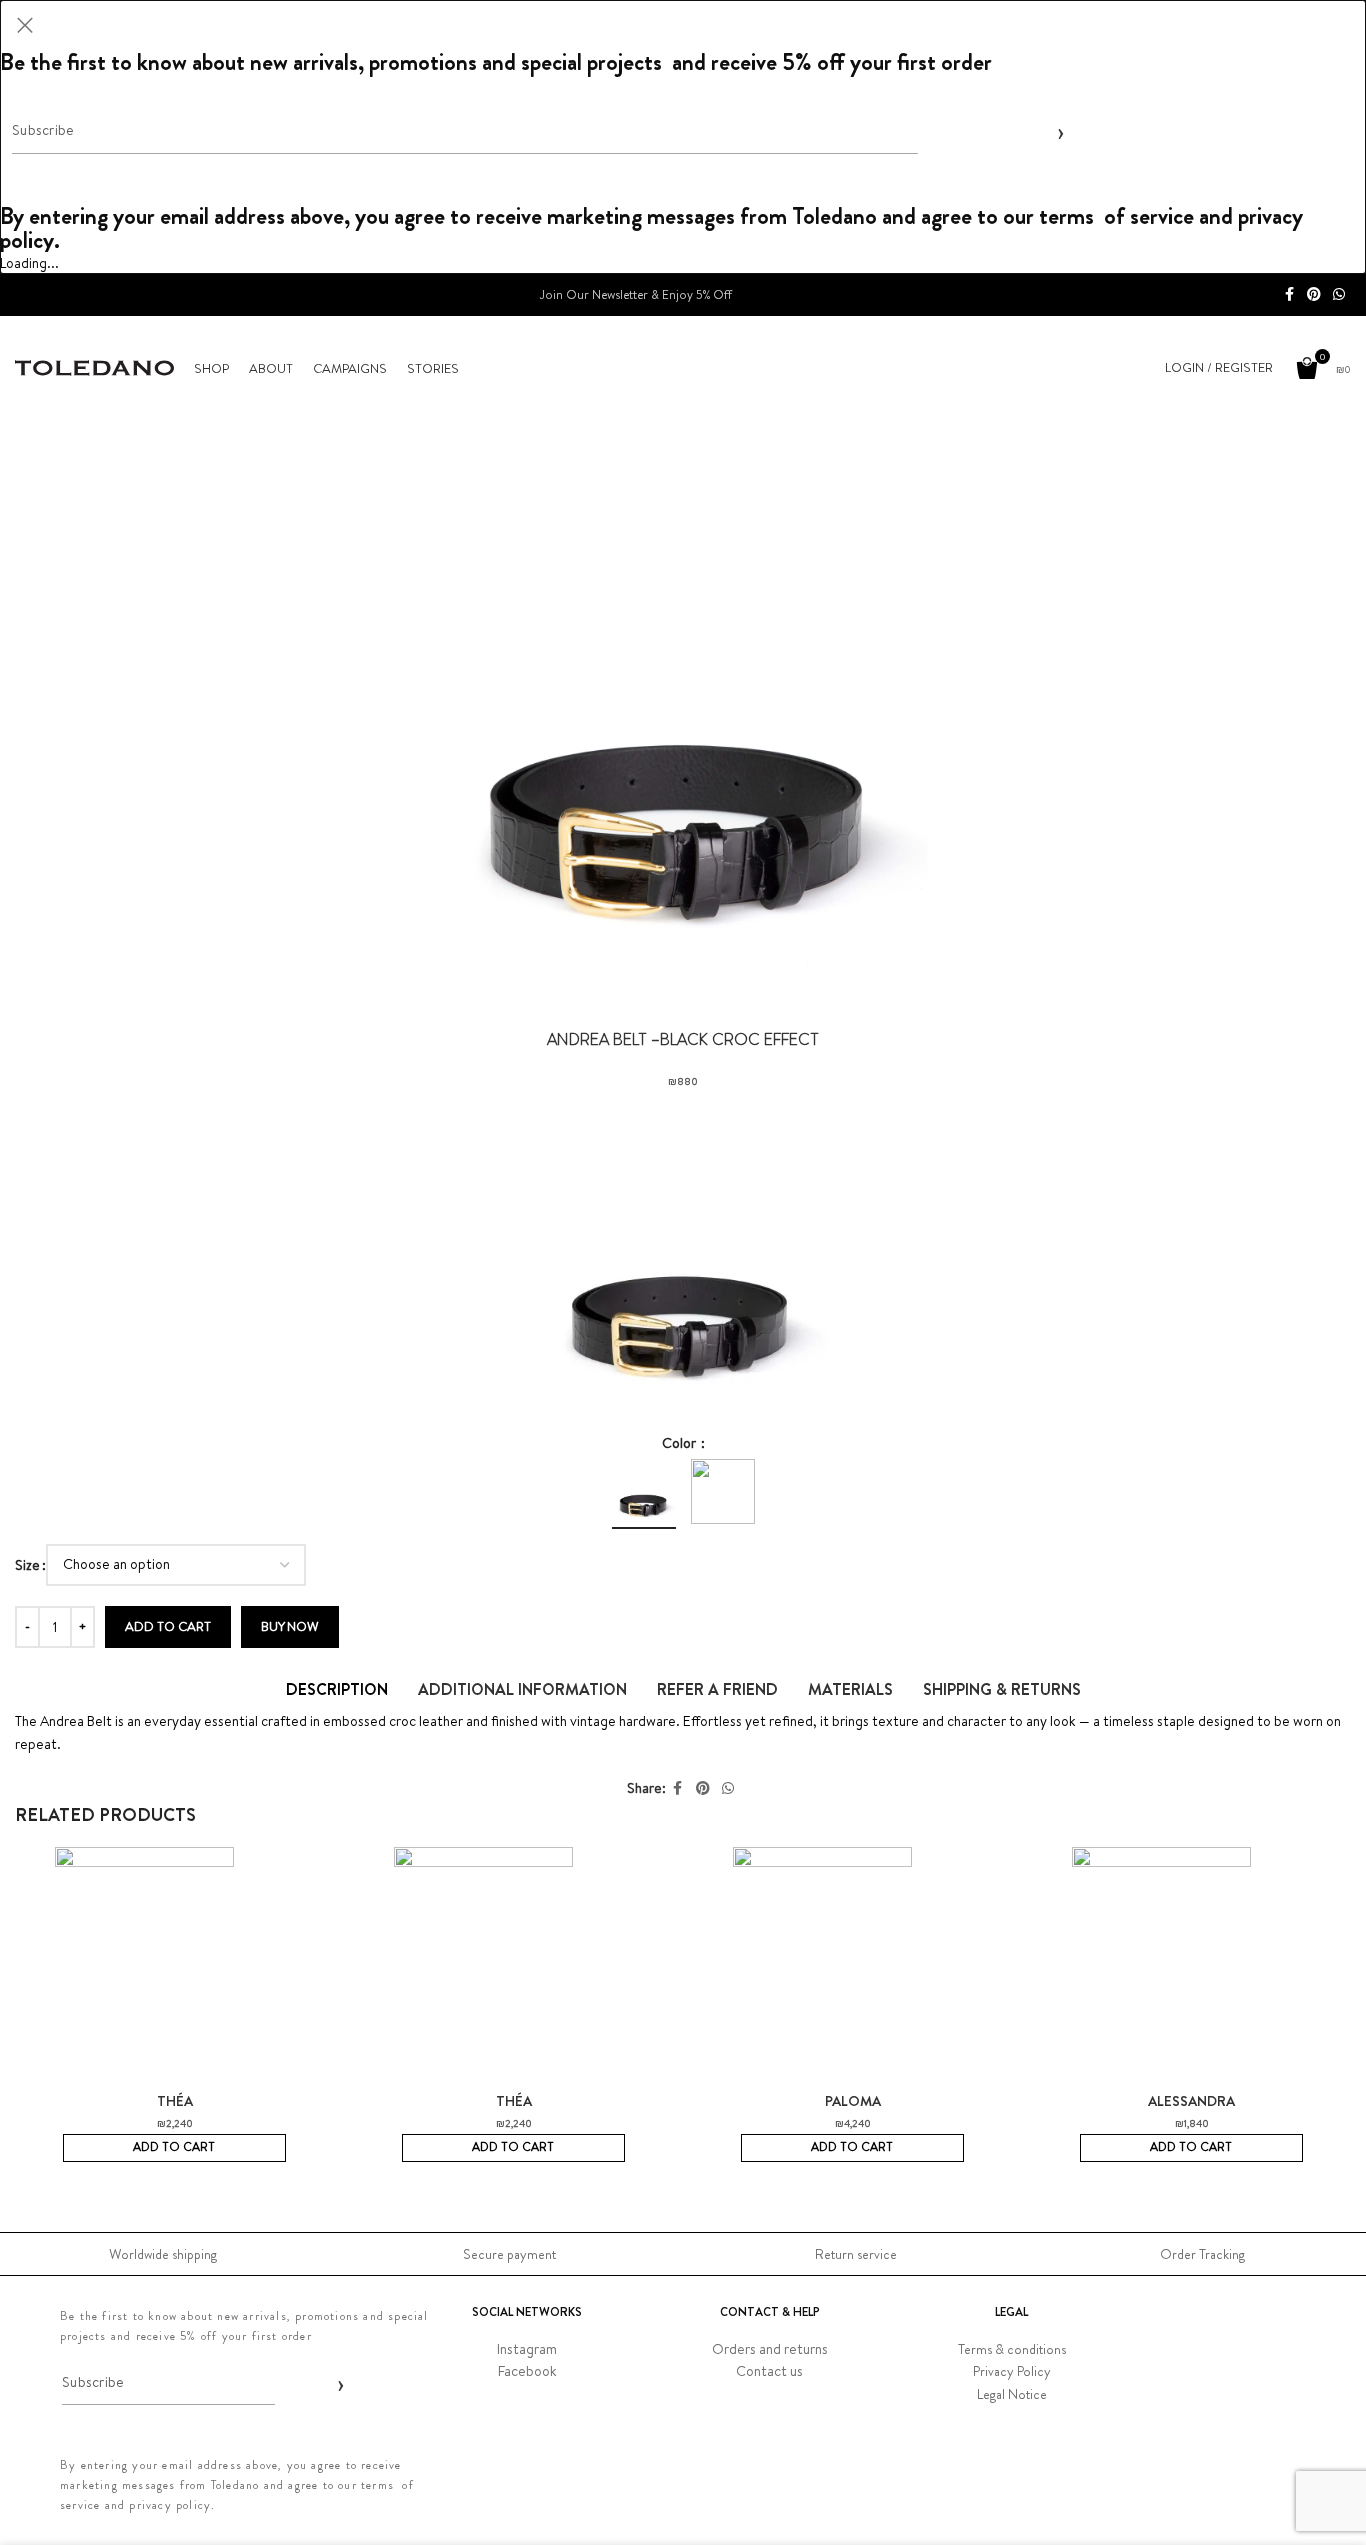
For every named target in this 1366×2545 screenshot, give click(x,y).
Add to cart (168, 1626)
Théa (175, 2101)
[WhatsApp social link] (1339, 294)
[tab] (337, 1689)
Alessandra (1191, 2101)
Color (680, 1443)
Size (27, 1565)
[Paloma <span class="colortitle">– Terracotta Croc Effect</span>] (852, 1969)
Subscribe (1056, 131)
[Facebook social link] (1289, 294)
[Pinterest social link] (1314, 294)
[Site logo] (94, 366)
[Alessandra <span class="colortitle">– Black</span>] (1191, 1969)
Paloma (853, 2101)
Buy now (290, 1626)
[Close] (25, 25)
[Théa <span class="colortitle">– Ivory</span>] (174, 1969)
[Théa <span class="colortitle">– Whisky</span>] (513, 1969)
